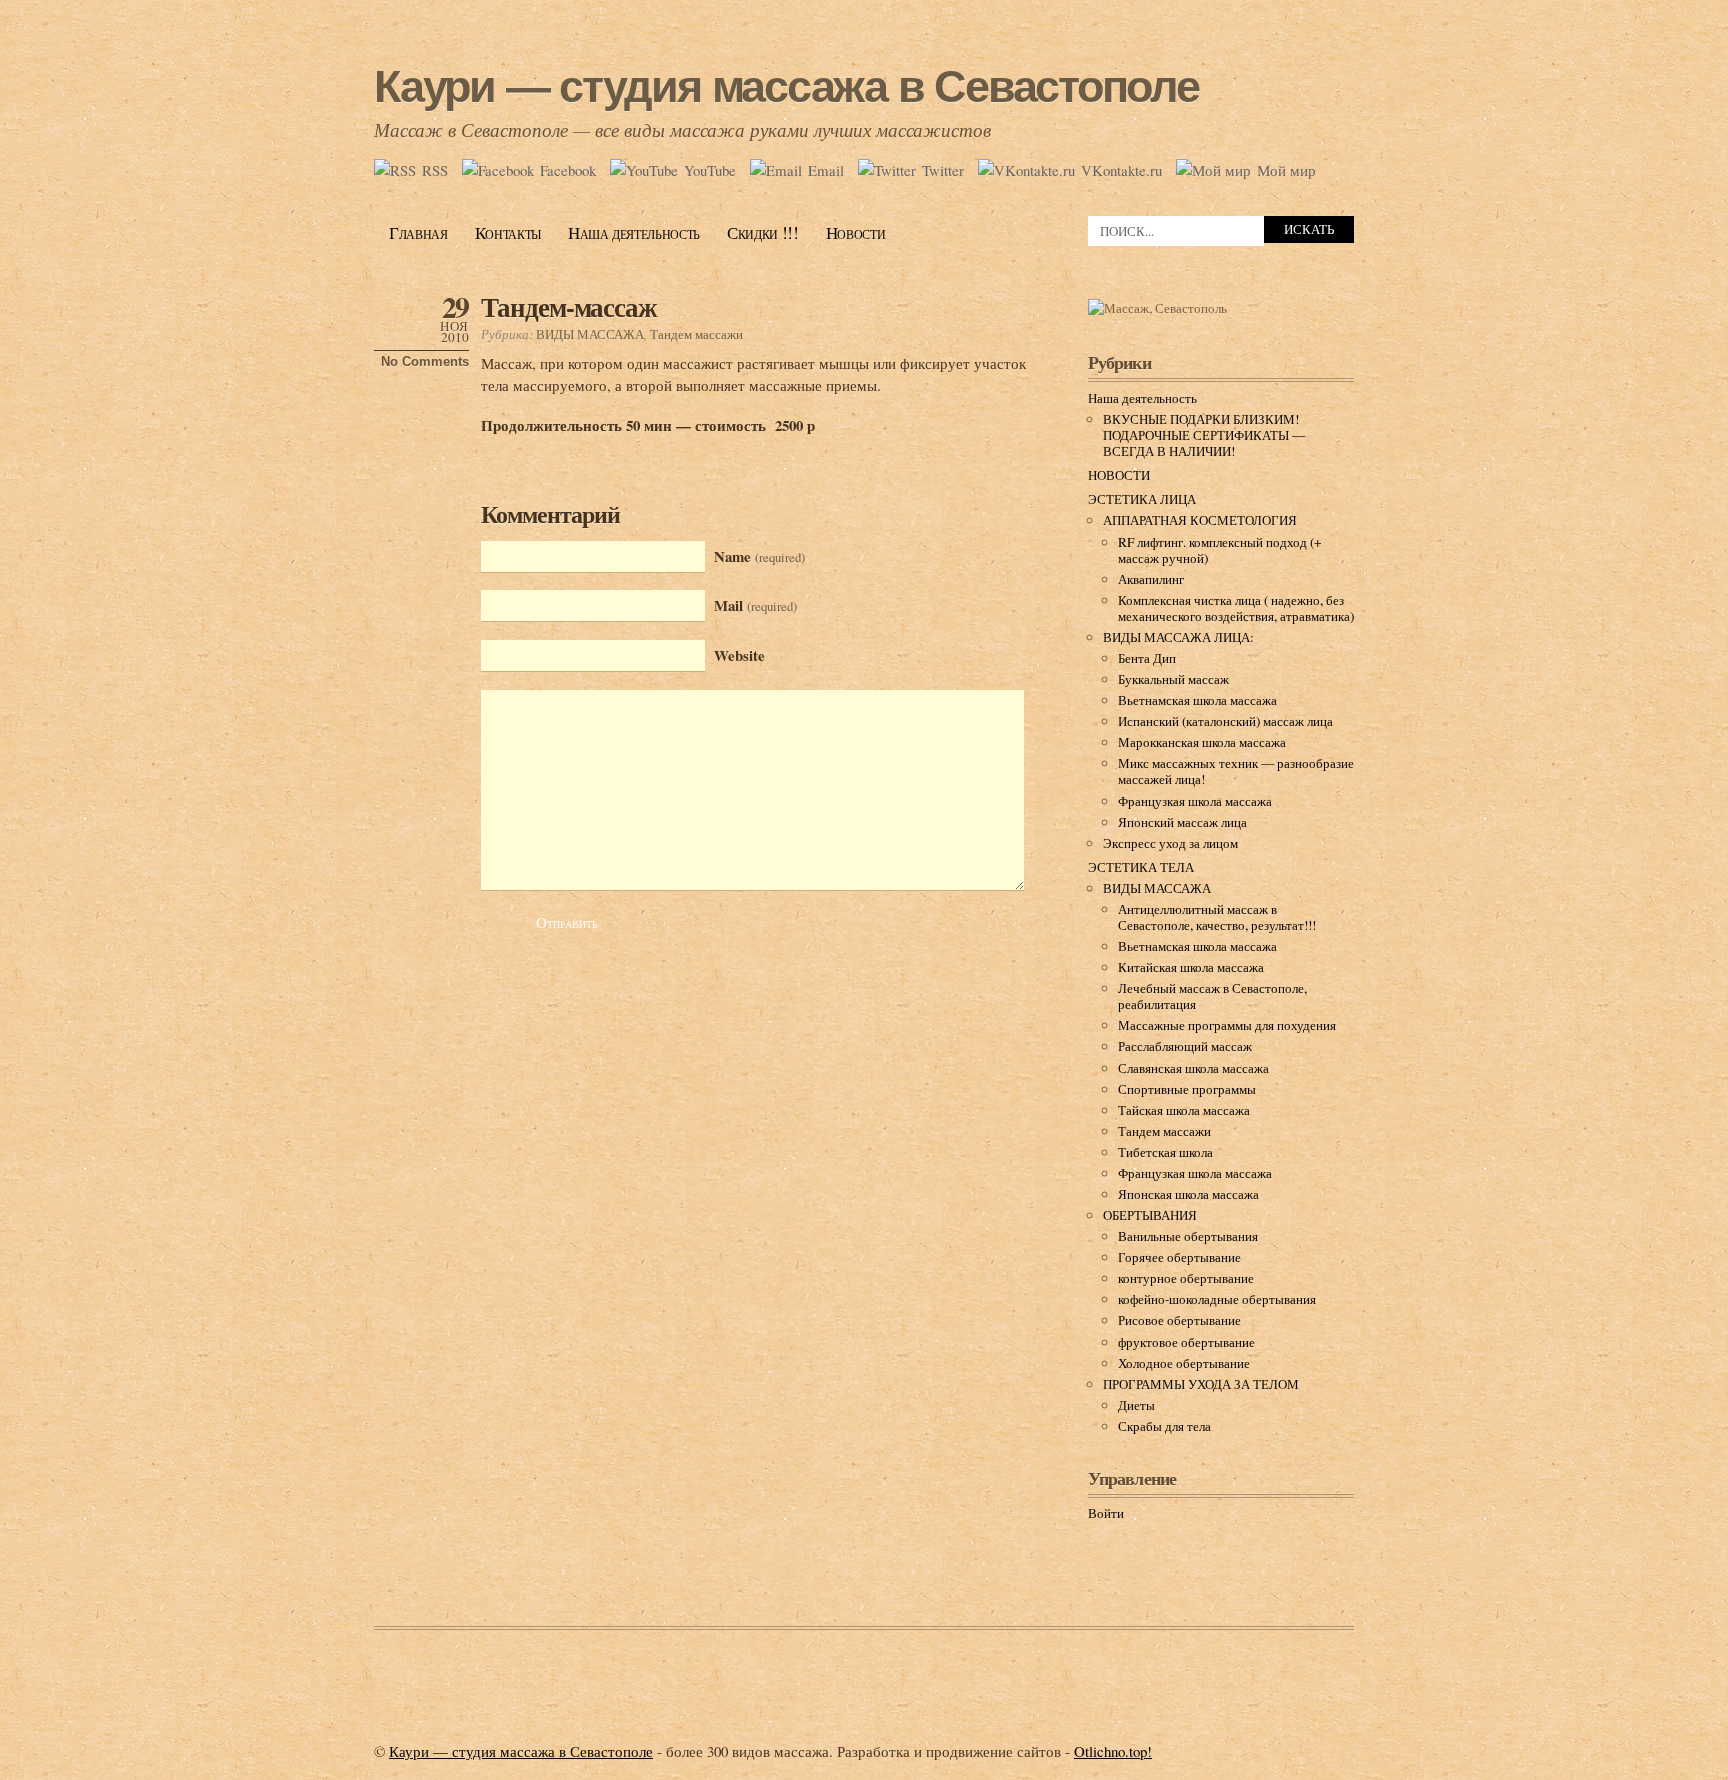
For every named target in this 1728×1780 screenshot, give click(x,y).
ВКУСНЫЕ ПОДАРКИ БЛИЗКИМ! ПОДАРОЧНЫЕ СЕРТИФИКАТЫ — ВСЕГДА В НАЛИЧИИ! (1204, 435)
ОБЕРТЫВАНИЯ (1150, 1215)
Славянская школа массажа (1193, 1068)
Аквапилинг (1151, 579)
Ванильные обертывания (1188, 1236)
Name (759, 556)
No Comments (425, 361)
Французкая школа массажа (1195, 801)
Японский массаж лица (1182, 822)
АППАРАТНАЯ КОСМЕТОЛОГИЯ (1200, 520)
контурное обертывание (1186, 1278)
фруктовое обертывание (1186, 1342)
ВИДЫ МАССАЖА (590, 334)
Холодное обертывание (1184, 1363)
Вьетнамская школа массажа (1197, 700)
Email (826, 170)
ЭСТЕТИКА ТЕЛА (1141, 867)
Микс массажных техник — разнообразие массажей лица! (1236, 771)
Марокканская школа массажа (1202, 742)
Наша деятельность (634, 232)
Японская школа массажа (1188, 1194)
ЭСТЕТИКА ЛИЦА (1142, 499)
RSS (435, 170)
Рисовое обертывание (1179, 1320)
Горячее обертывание (1179, 1257)
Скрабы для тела (1164, 1426)
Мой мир (1286, 170)
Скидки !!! (763, 232)
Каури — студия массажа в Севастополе (786, 86)
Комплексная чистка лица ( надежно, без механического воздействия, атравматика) (1236, 608)
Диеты (1136, 1405)
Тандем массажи (696, 334)
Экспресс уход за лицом (1170, 843)
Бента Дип (1147, 658)
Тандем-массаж (569, 306)
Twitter (943, 170)
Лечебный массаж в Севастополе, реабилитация (1212, 996)
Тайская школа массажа (1184, 1110)
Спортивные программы (1187, 1089)
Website (739, 655)
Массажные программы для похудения (1227, 1025)
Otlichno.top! (1113, 1751)
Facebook (568, 170)
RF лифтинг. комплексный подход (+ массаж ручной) (1220, 550)
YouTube (710, 170)
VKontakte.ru (1121, 170)
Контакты (508, 232)
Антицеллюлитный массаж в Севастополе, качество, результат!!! (1217, 917)
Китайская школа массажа (1191, 967)
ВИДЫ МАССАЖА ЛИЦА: (1178, 637)
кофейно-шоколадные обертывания (1217, 1299)
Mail (755, 605)
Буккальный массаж (1173, 679)
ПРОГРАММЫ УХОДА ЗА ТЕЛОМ (1201, 1384)
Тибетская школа (1165, 1152)
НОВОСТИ (1119, 475)
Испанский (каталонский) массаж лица (1225, 721)
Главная (418, 232)
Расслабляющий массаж (1185, 1046)
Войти (1106, 1513)
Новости (856, 232)
